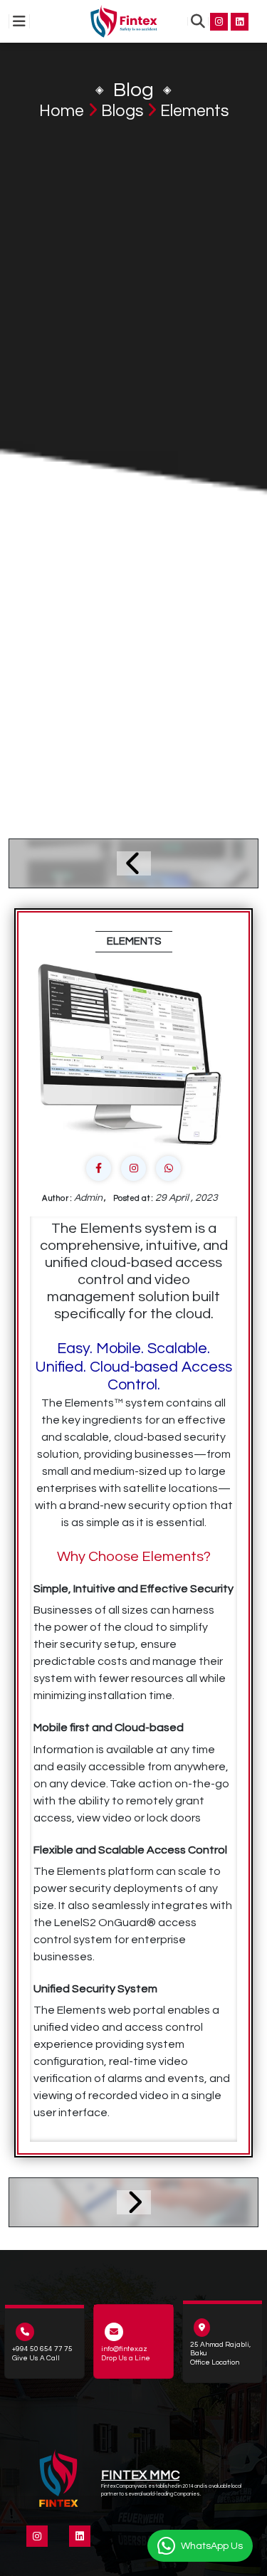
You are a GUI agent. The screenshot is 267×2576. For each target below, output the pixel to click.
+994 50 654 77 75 (42, 2349)
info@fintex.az (124, 2349)
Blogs (122, 111)
